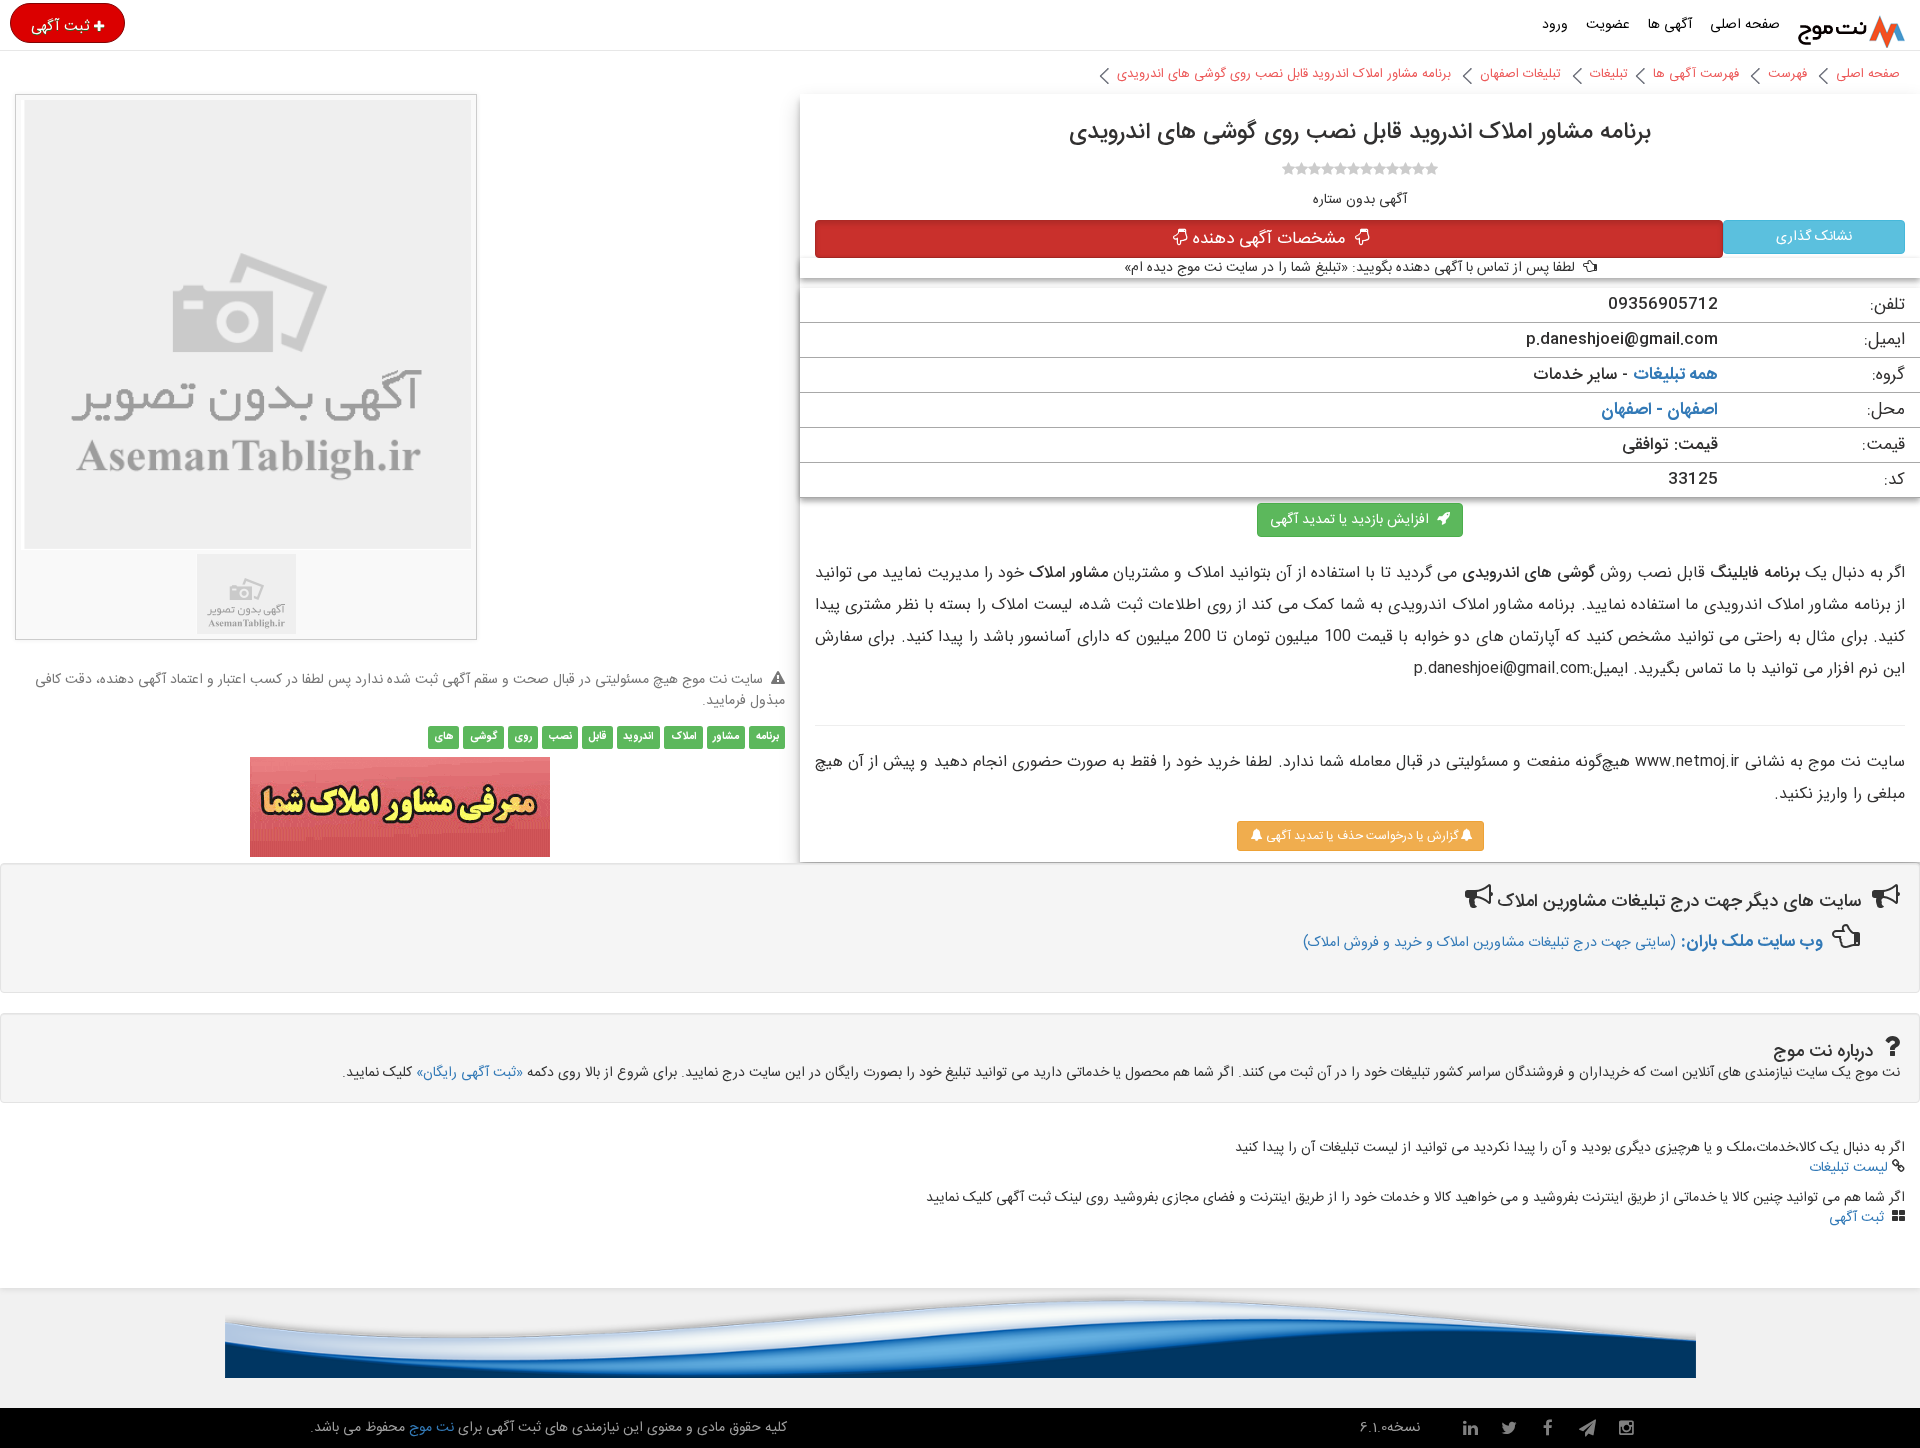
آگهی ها (1670, 25)
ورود (1555, 25)
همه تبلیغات (1675, 375)
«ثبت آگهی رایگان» (469, 1073)
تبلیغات (1609, 74)
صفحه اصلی (1745, 25)
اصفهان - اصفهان (1659, 410)
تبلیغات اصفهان (1520, 74)
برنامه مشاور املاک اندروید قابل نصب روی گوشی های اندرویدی (1284, 74)
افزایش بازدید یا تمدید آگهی (1353, 520)
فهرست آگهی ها (1696, 74)
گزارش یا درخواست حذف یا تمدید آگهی (1360, 836)
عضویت (1608, 25)
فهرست (1787, 74)
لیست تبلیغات (1848, 1168)
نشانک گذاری (1814, 237)
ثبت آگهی (60, 26)
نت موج (431, 1428)
